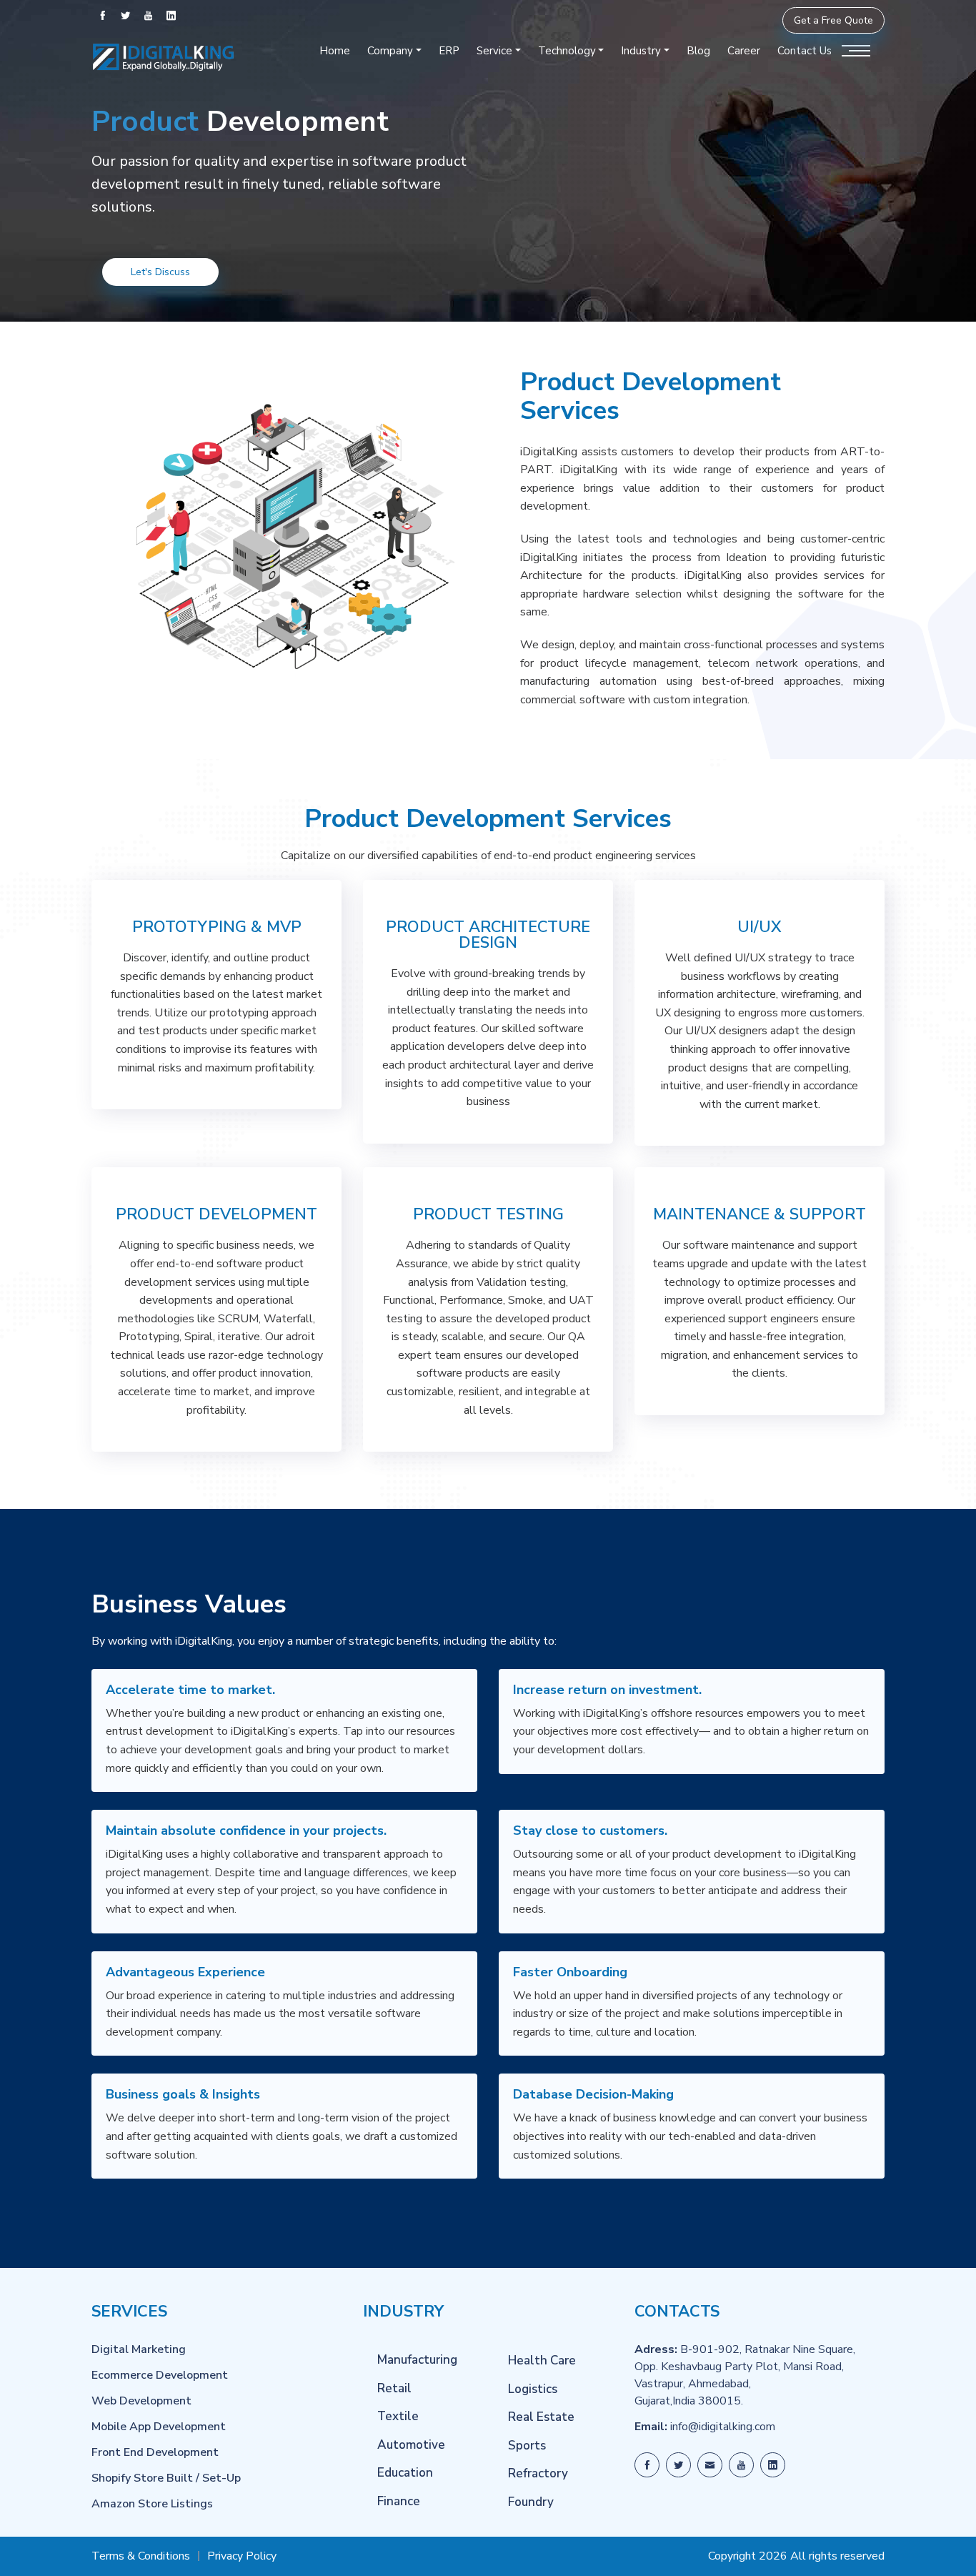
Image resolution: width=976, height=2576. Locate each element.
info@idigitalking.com (723, 2427)
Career (744, 51)
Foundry (531, 2502)
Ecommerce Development (160, 2375)
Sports (527, 2446)
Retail (394, 2388)
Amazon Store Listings (152, 2504)
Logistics (533, 2389)
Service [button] (494, 51)
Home (335, 51)
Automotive (411, 2445)
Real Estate (541, 2417)
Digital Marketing (139, 2349)
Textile (398, 2416)
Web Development (141, 2401)
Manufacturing (417, 2360)
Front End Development (155, 2452)
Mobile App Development (159, 2427)
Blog (698, 51)
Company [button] (390, 51)
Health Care (542, 2360)
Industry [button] (641, 51)
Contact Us (805, 51)
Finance (399, 2501)
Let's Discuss (160, 272)
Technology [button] (567, 51)
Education (405, 2473)
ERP (449, 51)
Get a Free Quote (833, 20)
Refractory (538, 2473)
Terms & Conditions (141, 2556)
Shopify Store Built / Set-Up (166, 2478)
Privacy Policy (242, 2556)
